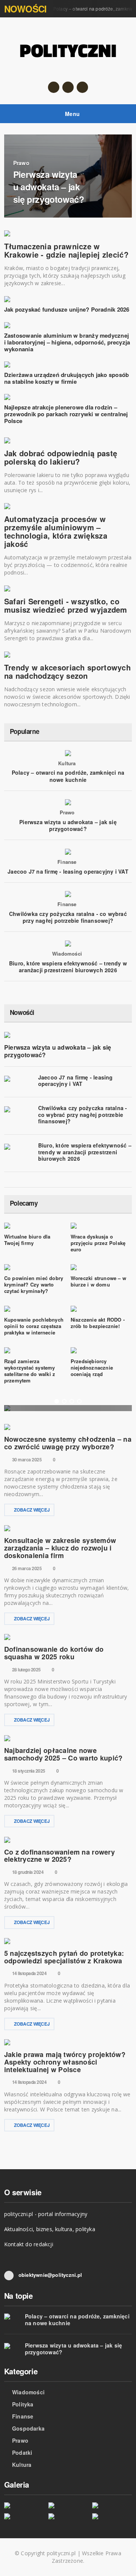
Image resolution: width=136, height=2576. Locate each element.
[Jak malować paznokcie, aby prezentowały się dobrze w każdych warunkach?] (24, 2516)
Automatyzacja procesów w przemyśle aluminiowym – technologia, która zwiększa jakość (56, 531)
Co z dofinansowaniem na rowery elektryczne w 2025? (59, 1856)
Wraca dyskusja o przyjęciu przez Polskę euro (98, 1243)
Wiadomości (67, 954)
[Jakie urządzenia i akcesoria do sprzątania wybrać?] (68, 2505)
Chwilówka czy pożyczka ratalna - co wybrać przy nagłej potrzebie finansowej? (68, 917)
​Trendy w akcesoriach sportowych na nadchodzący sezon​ (67, 671)
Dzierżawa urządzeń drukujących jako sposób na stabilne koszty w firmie (66, 378)
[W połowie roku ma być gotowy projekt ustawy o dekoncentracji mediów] (112, 2505)
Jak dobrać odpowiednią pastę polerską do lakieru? (61, 457)
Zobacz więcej (32, 1510)
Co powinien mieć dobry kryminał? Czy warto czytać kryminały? (34, 1284)
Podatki (22, 2452)
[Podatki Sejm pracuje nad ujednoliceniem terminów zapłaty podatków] (68, 1408)
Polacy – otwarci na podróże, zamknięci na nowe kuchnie (68, 776)
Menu (72, 114)
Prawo (67, 812)
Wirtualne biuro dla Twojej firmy (27, 1240)
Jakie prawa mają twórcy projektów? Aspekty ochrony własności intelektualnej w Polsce (65, 2062)
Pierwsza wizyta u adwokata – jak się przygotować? (68, 825)
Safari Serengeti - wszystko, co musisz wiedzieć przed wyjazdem (66, 605)
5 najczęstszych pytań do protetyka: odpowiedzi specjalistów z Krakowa (64, 1957)
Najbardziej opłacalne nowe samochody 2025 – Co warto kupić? (63, 1754)
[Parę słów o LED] (68, 2516)
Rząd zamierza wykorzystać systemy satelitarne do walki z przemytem (30, 1371)
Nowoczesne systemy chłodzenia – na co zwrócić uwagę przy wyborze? (68, 1443)
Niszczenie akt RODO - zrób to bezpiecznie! (98, 1323)
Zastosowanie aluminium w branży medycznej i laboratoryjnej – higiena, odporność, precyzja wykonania (67, 342)
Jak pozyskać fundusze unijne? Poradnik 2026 (67, 309)
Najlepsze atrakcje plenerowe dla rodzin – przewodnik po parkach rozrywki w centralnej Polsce (66, 414)
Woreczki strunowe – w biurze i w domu (98, 1281)
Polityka (23, 2404)
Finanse (67, 862)
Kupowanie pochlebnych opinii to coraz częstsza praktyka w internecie (34, 1326)
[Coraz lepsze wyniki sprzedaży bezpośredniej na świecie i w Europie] (24, 2505)
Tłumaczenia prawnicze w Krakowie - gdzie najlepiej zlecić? (66, 250)
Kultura (67, 763)
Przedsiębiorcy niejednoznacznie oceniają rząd (92, 1368)
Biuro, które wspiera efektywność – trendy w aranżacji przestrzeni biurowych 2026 (68, 967)
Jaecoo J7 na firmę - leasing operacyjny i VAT (68, 871)
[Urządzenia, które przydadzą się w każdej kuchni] (112, 2516)
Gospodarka (28, 2428)
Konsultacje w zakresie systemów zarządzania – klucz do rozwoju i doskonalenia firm (60, 1548)
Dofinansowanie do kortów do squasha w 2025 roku (54, 1653)
